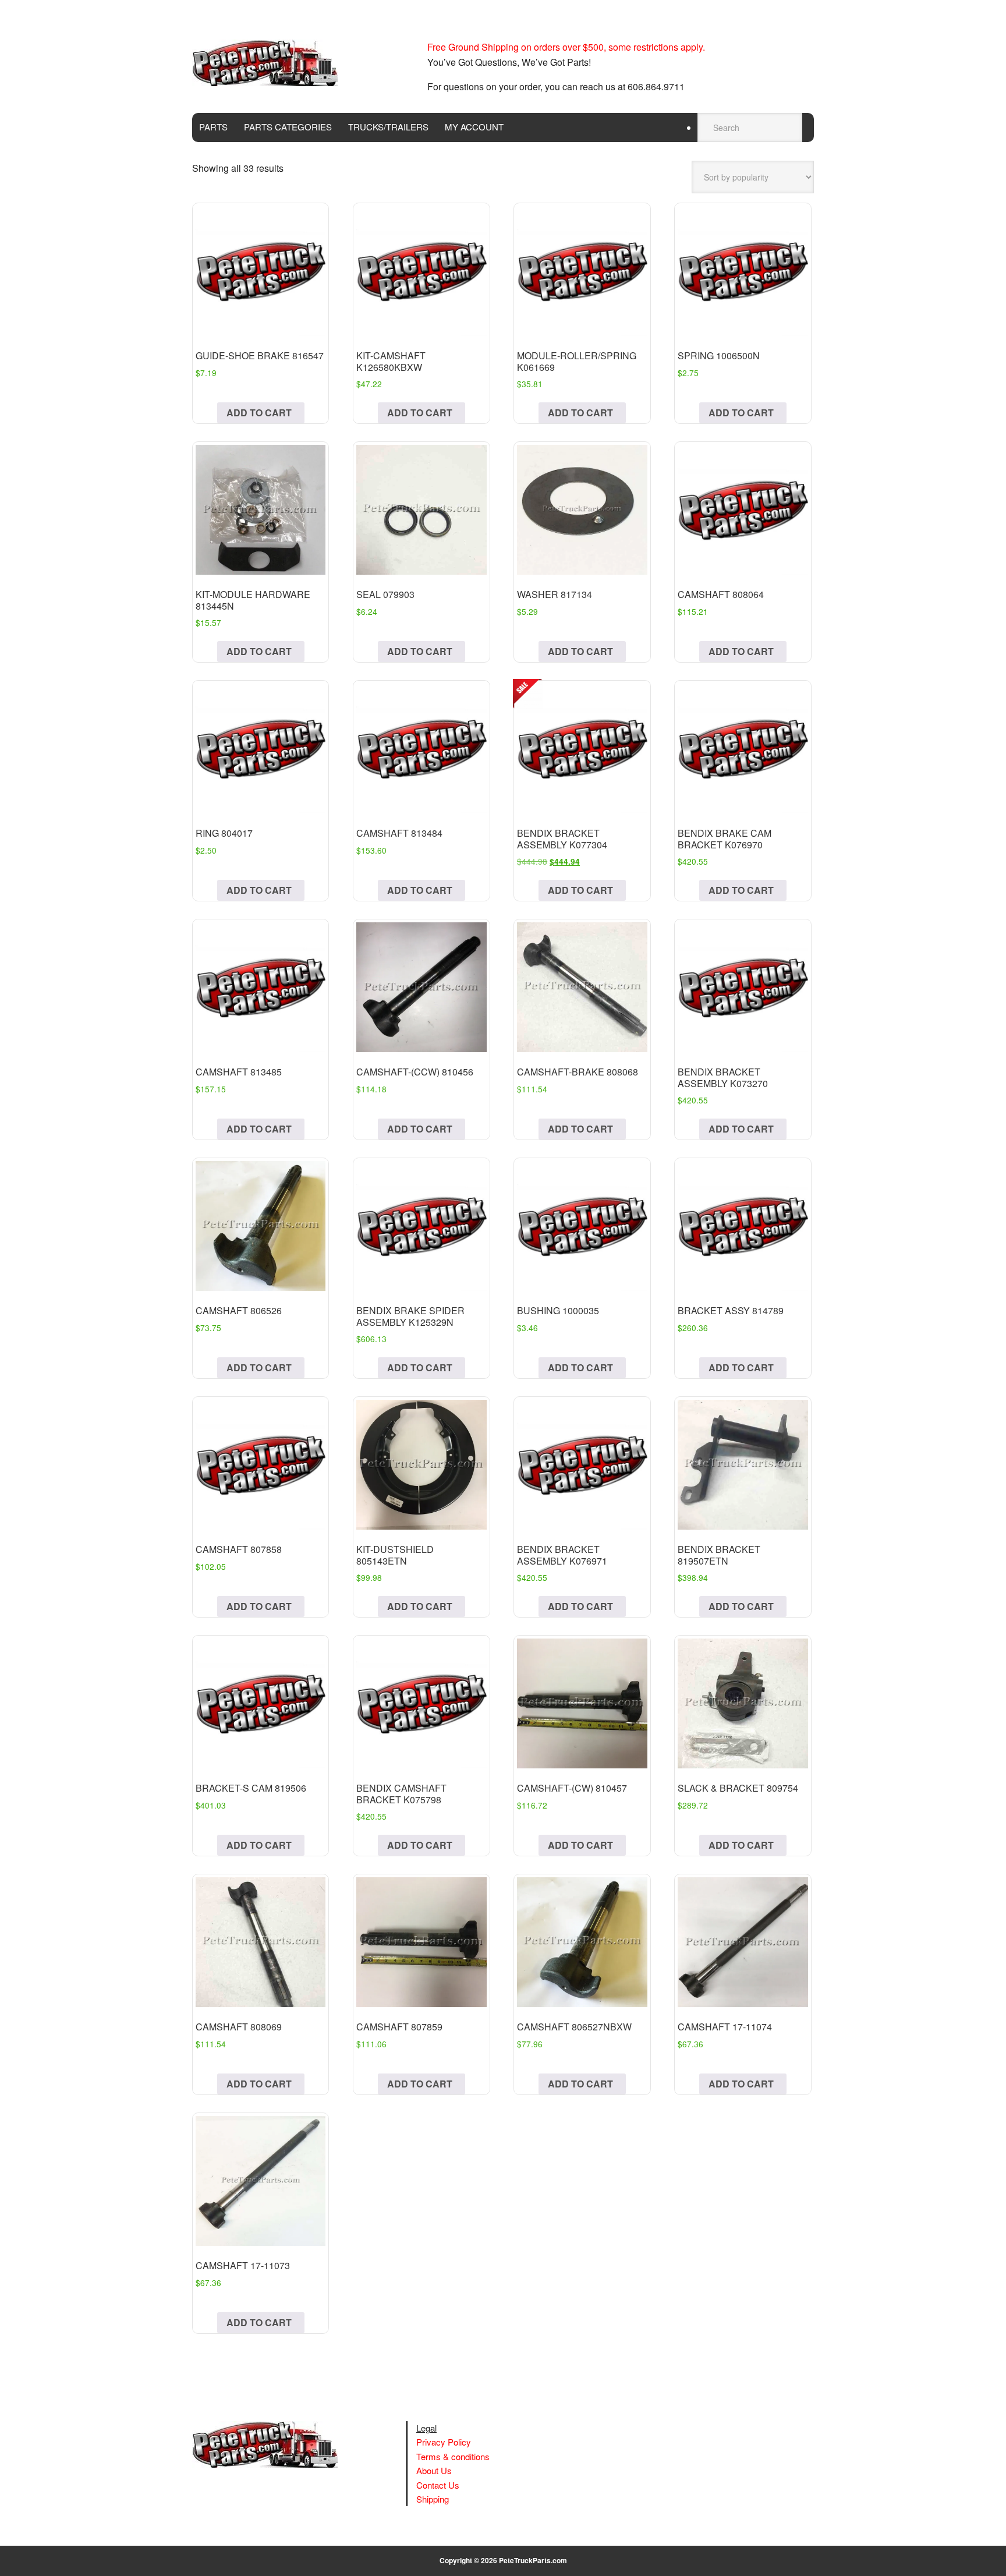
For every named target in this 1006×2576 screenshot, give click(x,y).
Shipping (433, 2499)
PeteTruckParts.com (533, 2560)
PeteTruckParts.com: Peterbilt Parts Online (271, 63)
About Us (434, 2470)
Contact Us (438, 2485)
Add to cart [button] (259, 413)
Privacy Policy (444, 2442)
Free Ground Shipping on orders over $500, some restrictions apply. (566, 47)
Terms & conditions (453, 2456)
